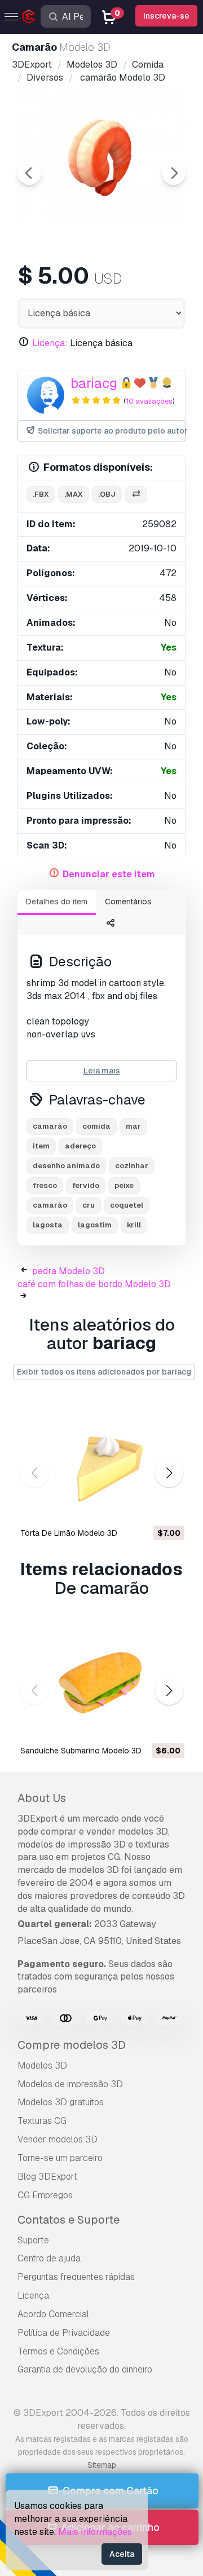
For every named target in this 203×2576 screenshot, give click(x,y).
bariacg (94, 383)
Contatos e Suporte (69, 2220)
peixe (124, 1185)
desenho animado (66, 1166)
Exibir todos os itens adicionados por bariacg (104, 1372)
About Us (42, 1798)
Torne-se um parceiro (60, 2158)
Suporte (33, 2240)
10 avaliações (149, 401)
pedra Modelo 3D (69, 1271)
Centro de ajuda (49, 2258)
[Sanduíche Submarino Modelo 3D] (101, 1679)
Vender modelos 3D (58, 2139)
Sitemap (102, 2465)
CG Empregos (45, 2195)
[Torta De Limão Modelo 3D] (101, 1462)
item (41, 1146)
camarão (50, 1126)
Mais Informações (95, 2532)
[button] (169, 1473)
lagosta (48, 1225)
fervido (86, 1185)
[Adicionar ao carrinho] (145, 1508)
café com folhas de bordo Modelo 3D (94, 1284)
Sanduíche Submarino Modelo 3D (81, 1751)
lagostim (95, 1225)
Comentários (128, 902)
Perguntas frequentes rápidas (76, 2277)
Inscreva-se (166, 16)
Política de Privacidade (64, 2333)
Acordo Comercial (53, 2314)
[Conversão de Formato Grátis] (136, 495)
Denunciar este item (109, 874)
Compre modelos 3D (72, 2045)
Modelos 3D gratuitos (61, 2102)
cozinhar (132, 1166)
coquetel (127, 1205)
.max (74, 494)
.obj (107, 494)
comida (96, 1126)
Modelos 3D (42, 2065)
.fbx (41, 494)
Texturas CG (42, 2121)
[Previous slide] (29, 173)
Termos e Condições (58, 2351)
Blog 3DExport (47, 2177)
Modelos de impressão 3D (70, 2084)
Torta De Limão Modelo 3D (69, 1533)
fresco (45, 1185)
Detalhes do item (57, 902)
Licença (33, 2296)
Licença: (50, 343)
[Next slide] (174, 173)
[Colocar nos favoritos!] (168, 1508)
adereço (80, 1146)
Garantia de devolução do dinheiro (85, 2369)
